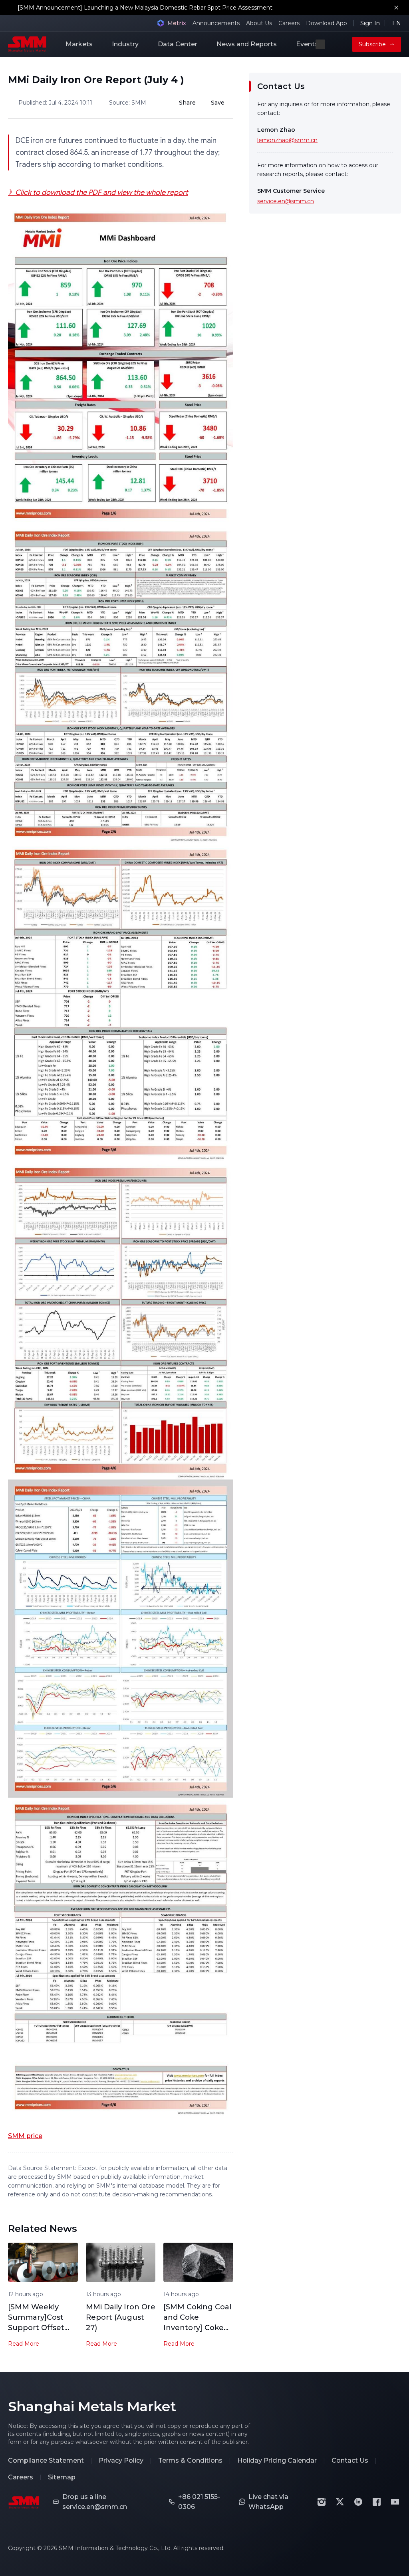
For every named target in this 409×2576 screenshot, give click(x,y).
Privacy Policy (121, 2460)
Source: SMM (128, 103)
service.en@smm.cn (286, 201)
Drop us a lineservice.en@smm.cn (95, 2502)
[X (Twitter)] (340, 2502)
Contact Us (350, 2460)
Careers (289, 23)
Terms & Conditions (190, 2460)
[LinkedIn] (358, 2502)
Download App (327, 23)
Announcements (216, 23)
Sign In (370, 23)
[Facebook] (377, 2502)
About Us (259, 23)
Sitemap (62, 2477)
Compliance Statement (46, 2460)
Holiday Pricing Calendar (277, 2460)
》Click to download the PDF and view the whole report (98, 192)
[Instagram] (322, 2502)
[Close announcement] (396, 8)
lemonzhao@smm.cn (287, 140)
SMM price (25, 2136)
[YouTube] (395, 2502)
